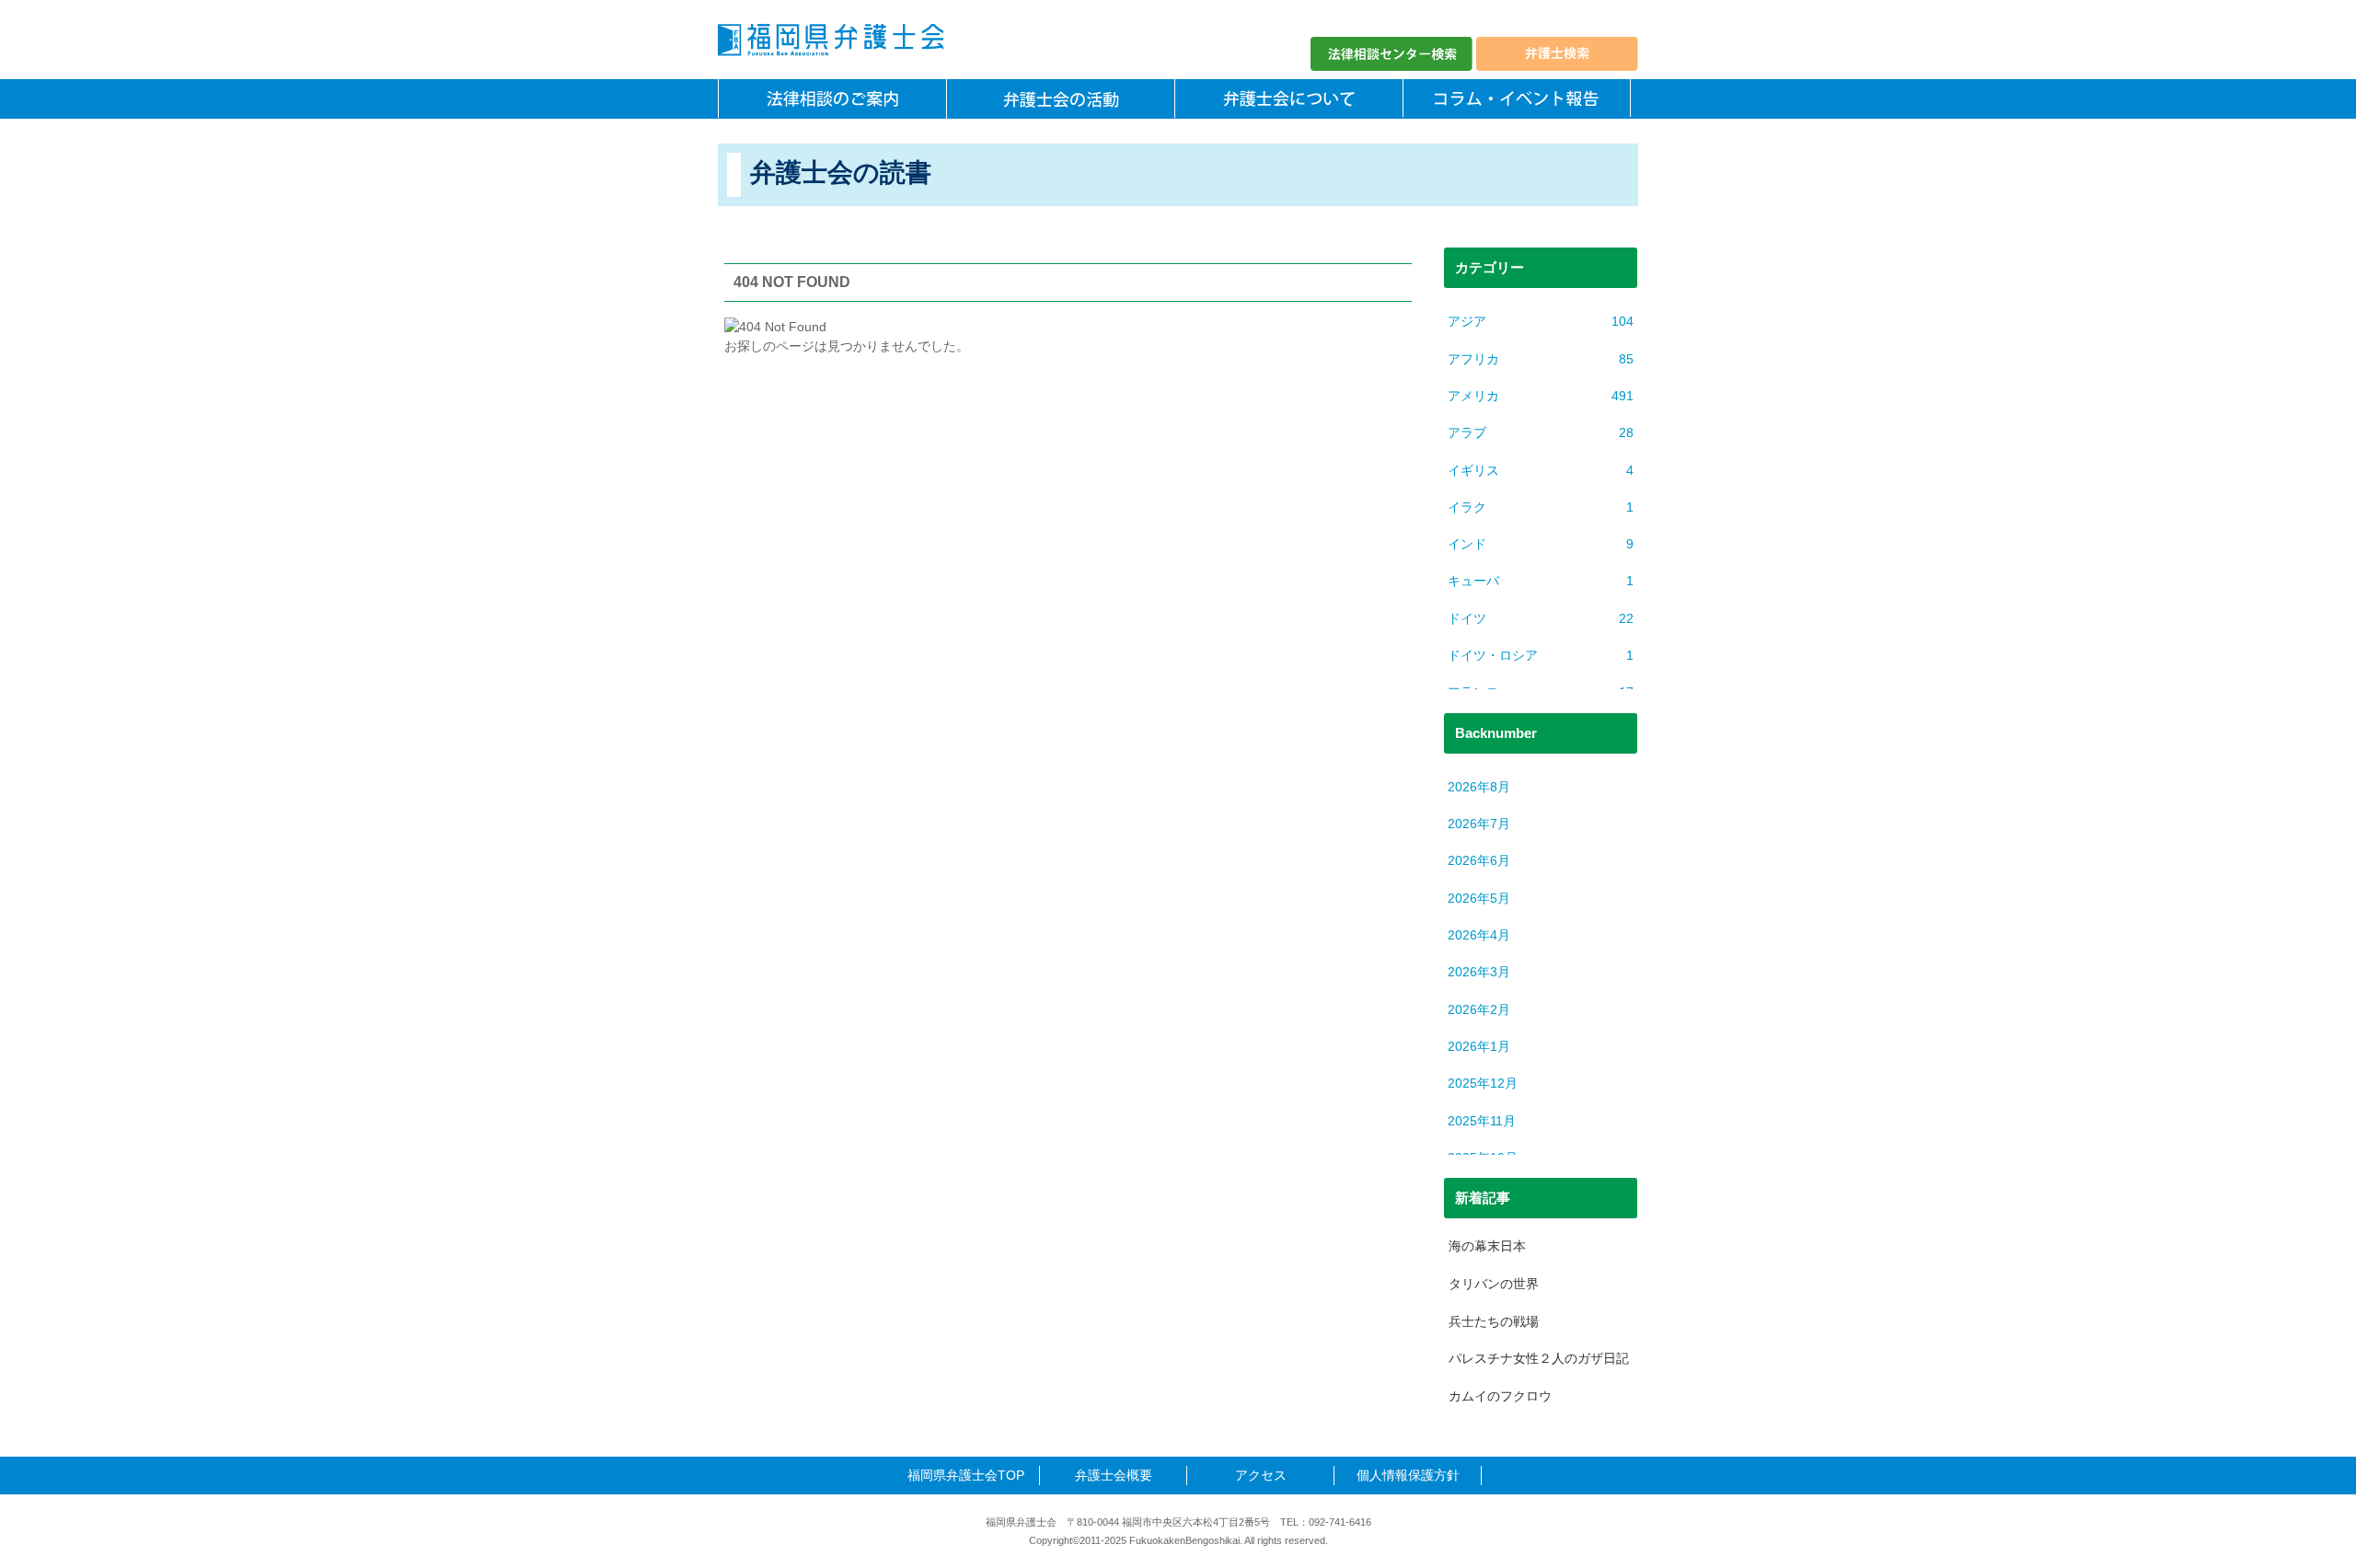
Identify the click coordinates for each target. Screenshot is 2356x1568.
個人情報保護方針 (1408, 1475)
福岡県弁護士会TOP (966, 1475)
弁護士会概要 (1114, 1475)
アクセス (1261, 1475)
